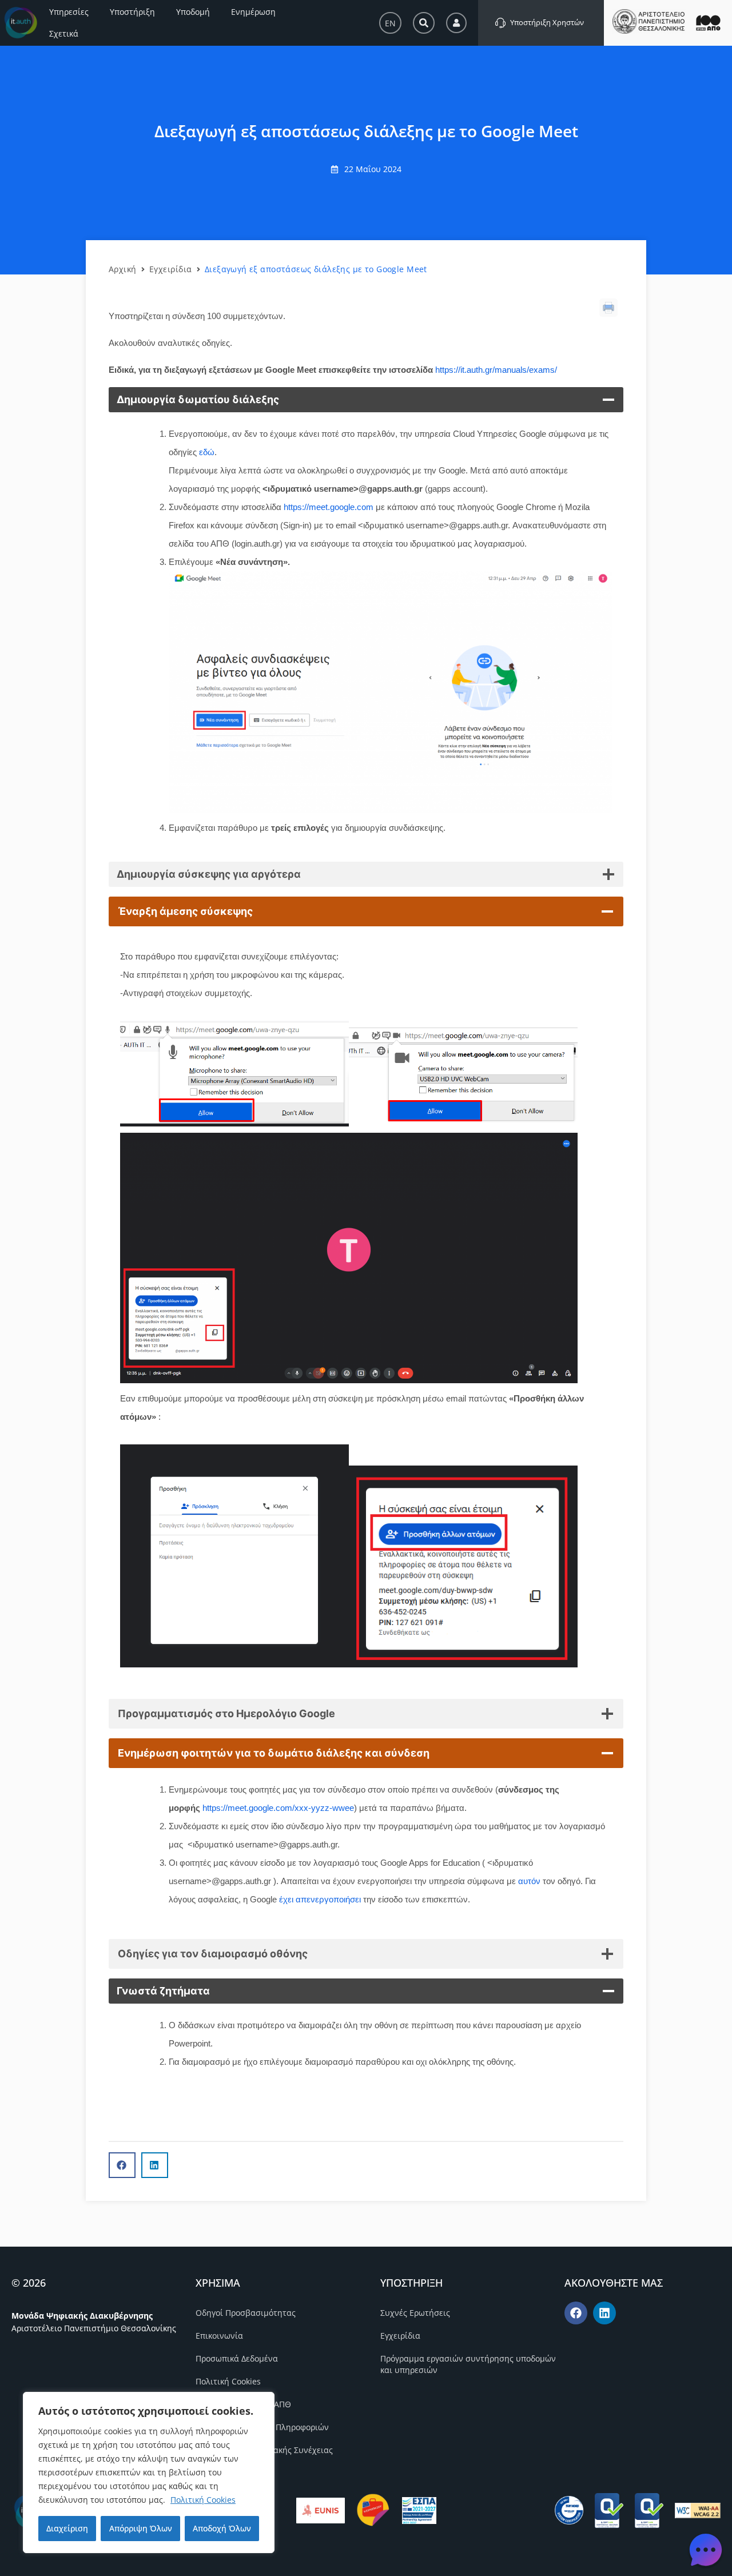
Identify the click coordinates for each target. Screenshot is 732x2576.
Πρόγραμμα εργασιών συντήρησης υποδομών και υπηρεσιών (468, 2364)
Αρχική (123, 269)
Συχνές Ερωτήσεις (415, 2313)
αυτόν (529, 1881)
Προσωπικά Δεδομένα (237, 2358)
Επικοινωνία (219, 2336)
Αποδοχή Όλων (222, 2528)
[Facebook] (576, 2313)
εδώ (207, 452)
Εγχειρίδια (171, 269)
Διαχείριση (67, 2528)
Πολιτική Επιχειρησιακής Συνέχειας (264, 2450)
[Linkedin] (604, 2313)
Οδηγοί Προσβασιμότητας (246, 2313)
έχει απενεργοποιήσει (320, 1899)
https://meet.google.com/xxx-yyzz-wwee (278, 1808)
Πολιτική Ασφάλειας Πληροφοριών (262, 2427)
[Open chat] (706, 2550)
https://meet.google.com (329, 507)
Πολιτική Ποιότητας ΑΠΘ (243, 2404)
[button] (122, 2165)
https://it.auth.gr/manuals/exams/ (496, 370)
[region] (149, 2473)
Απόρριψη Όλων (141, 2528)
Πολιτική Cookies (203, 2500)
